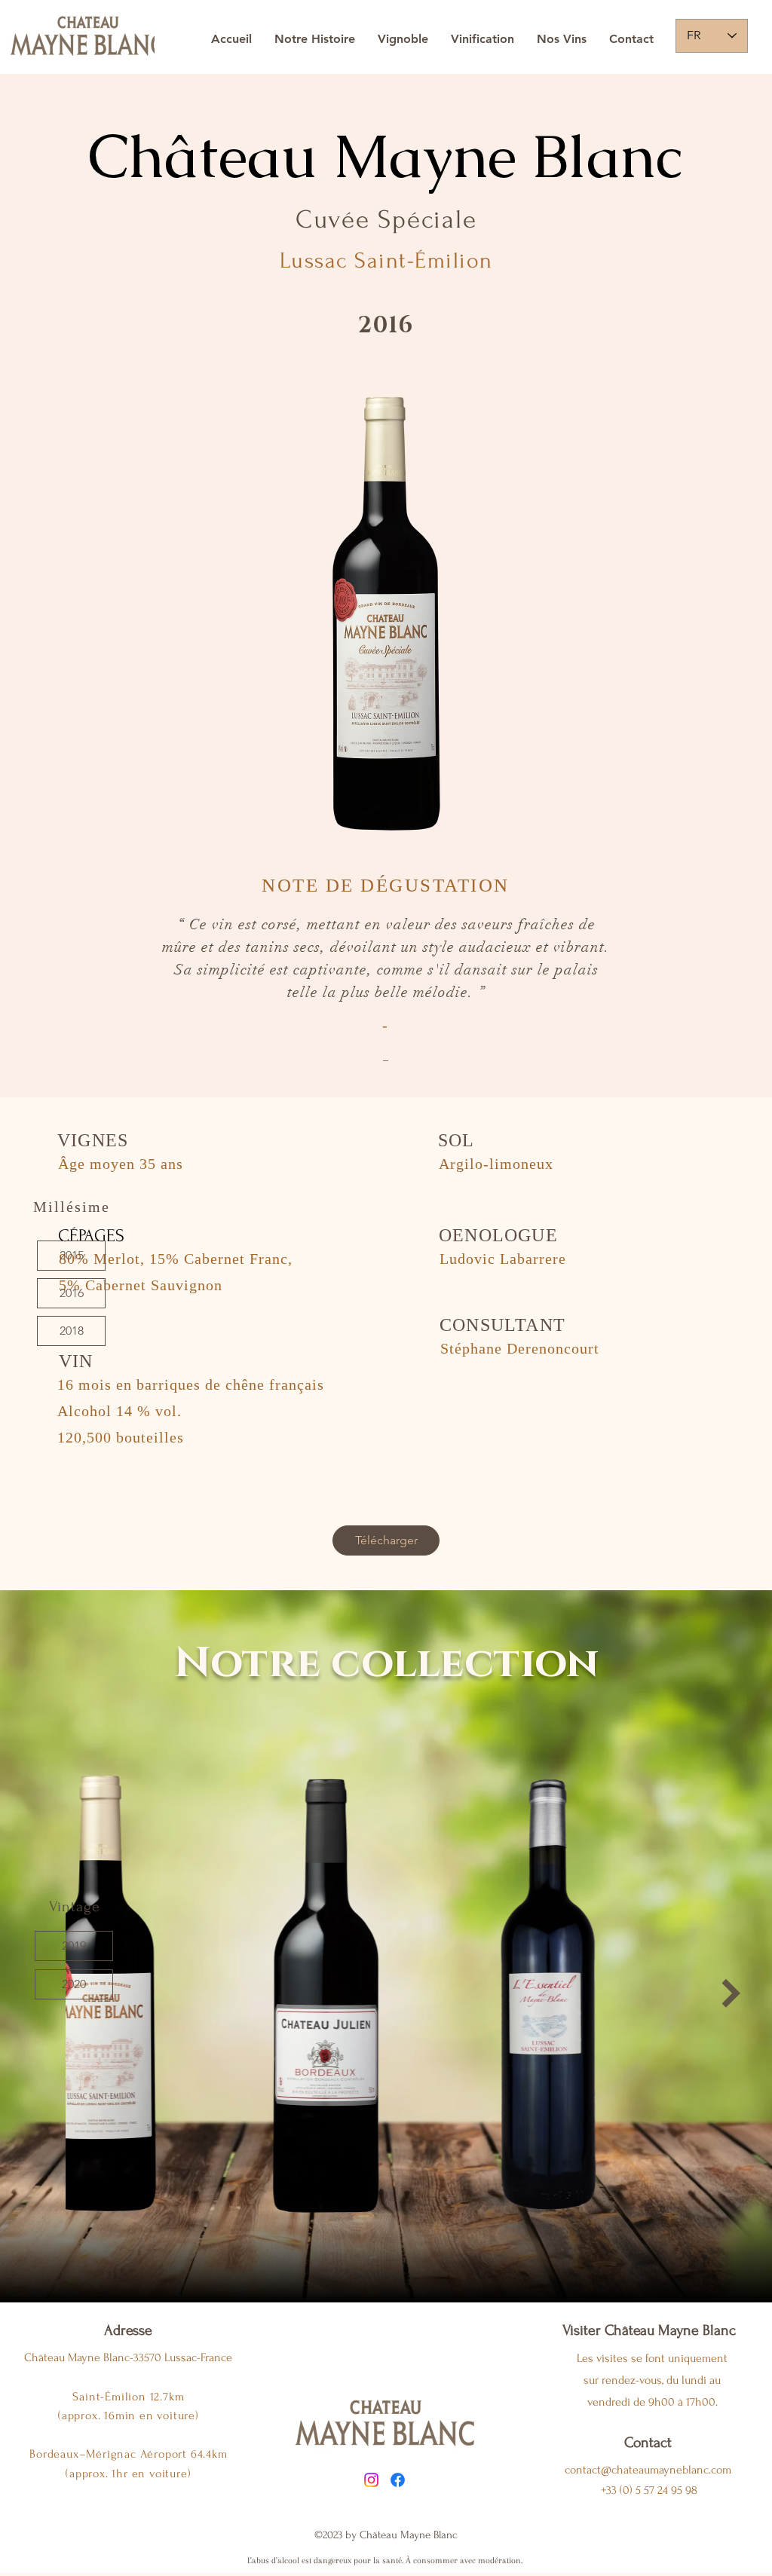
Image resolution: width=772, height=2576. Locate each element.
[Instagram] (371, 2480)
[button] (74, 1946)
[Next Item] (731, 1993)
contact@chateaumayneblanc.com (648, 2470)
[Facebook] (398, 2480)
